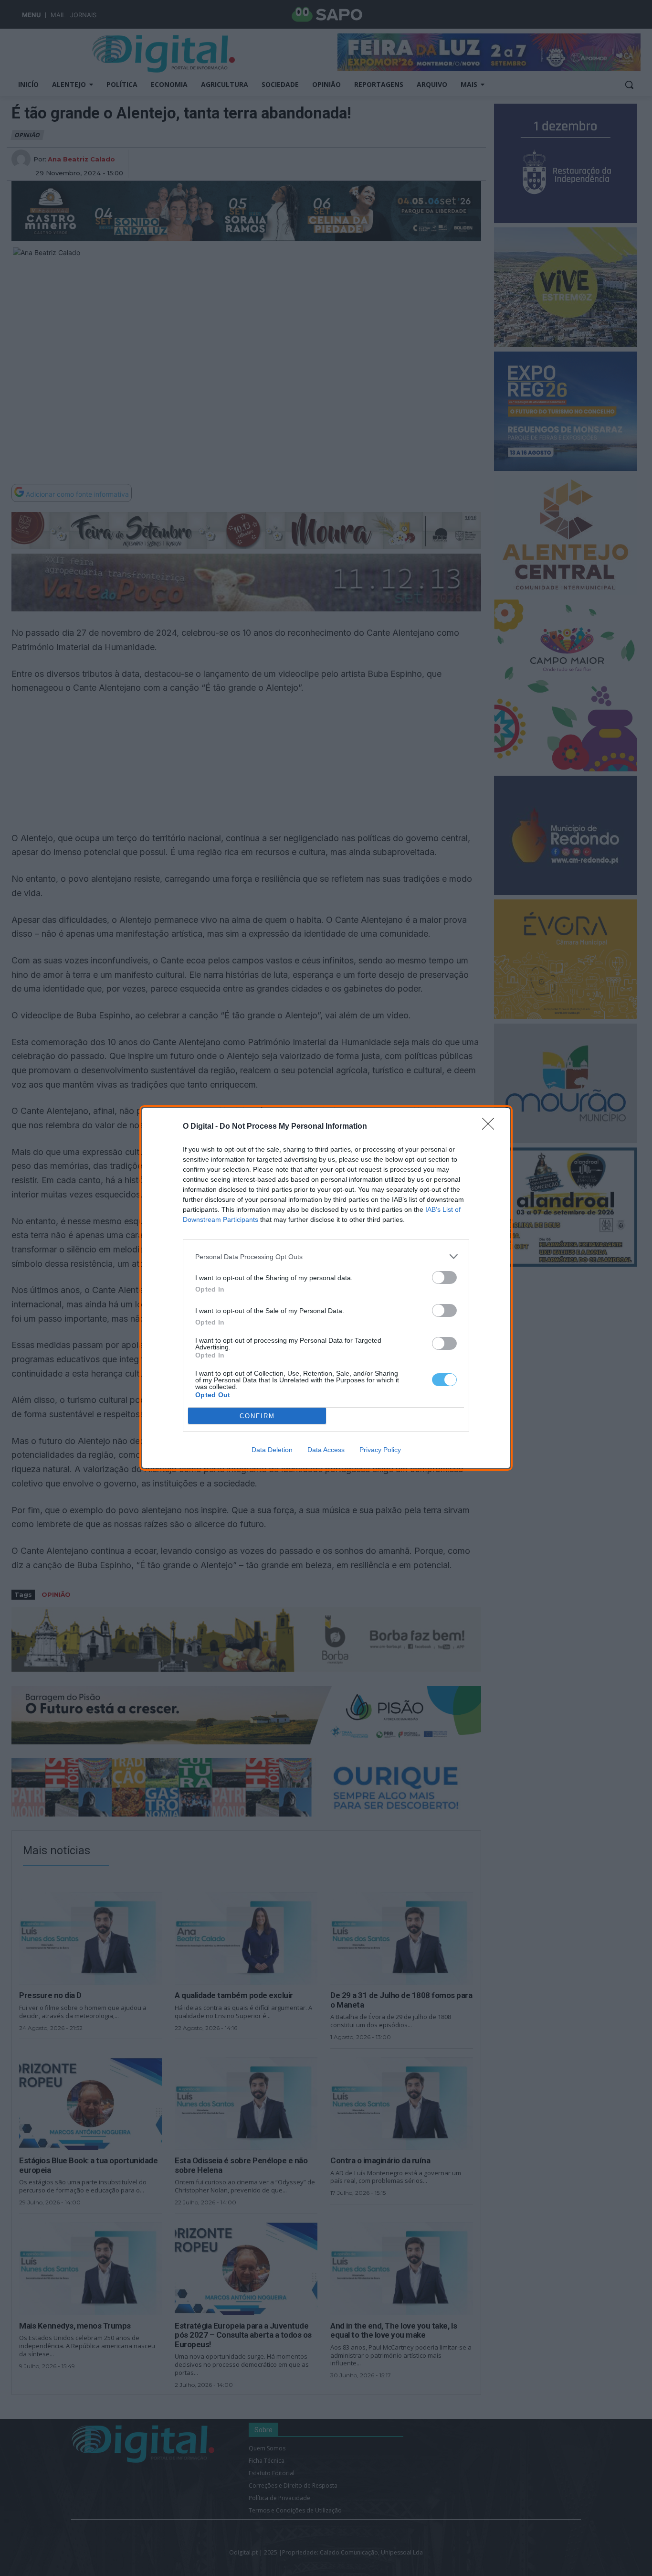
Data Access (326, 1450)
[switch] (444, 1277)
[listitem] (326, 1256)
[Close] (491, 1127)
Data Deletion (272, 1450)
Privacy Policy (380, 1450)
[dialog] (326, 1288)
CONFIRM (257, 1416)
